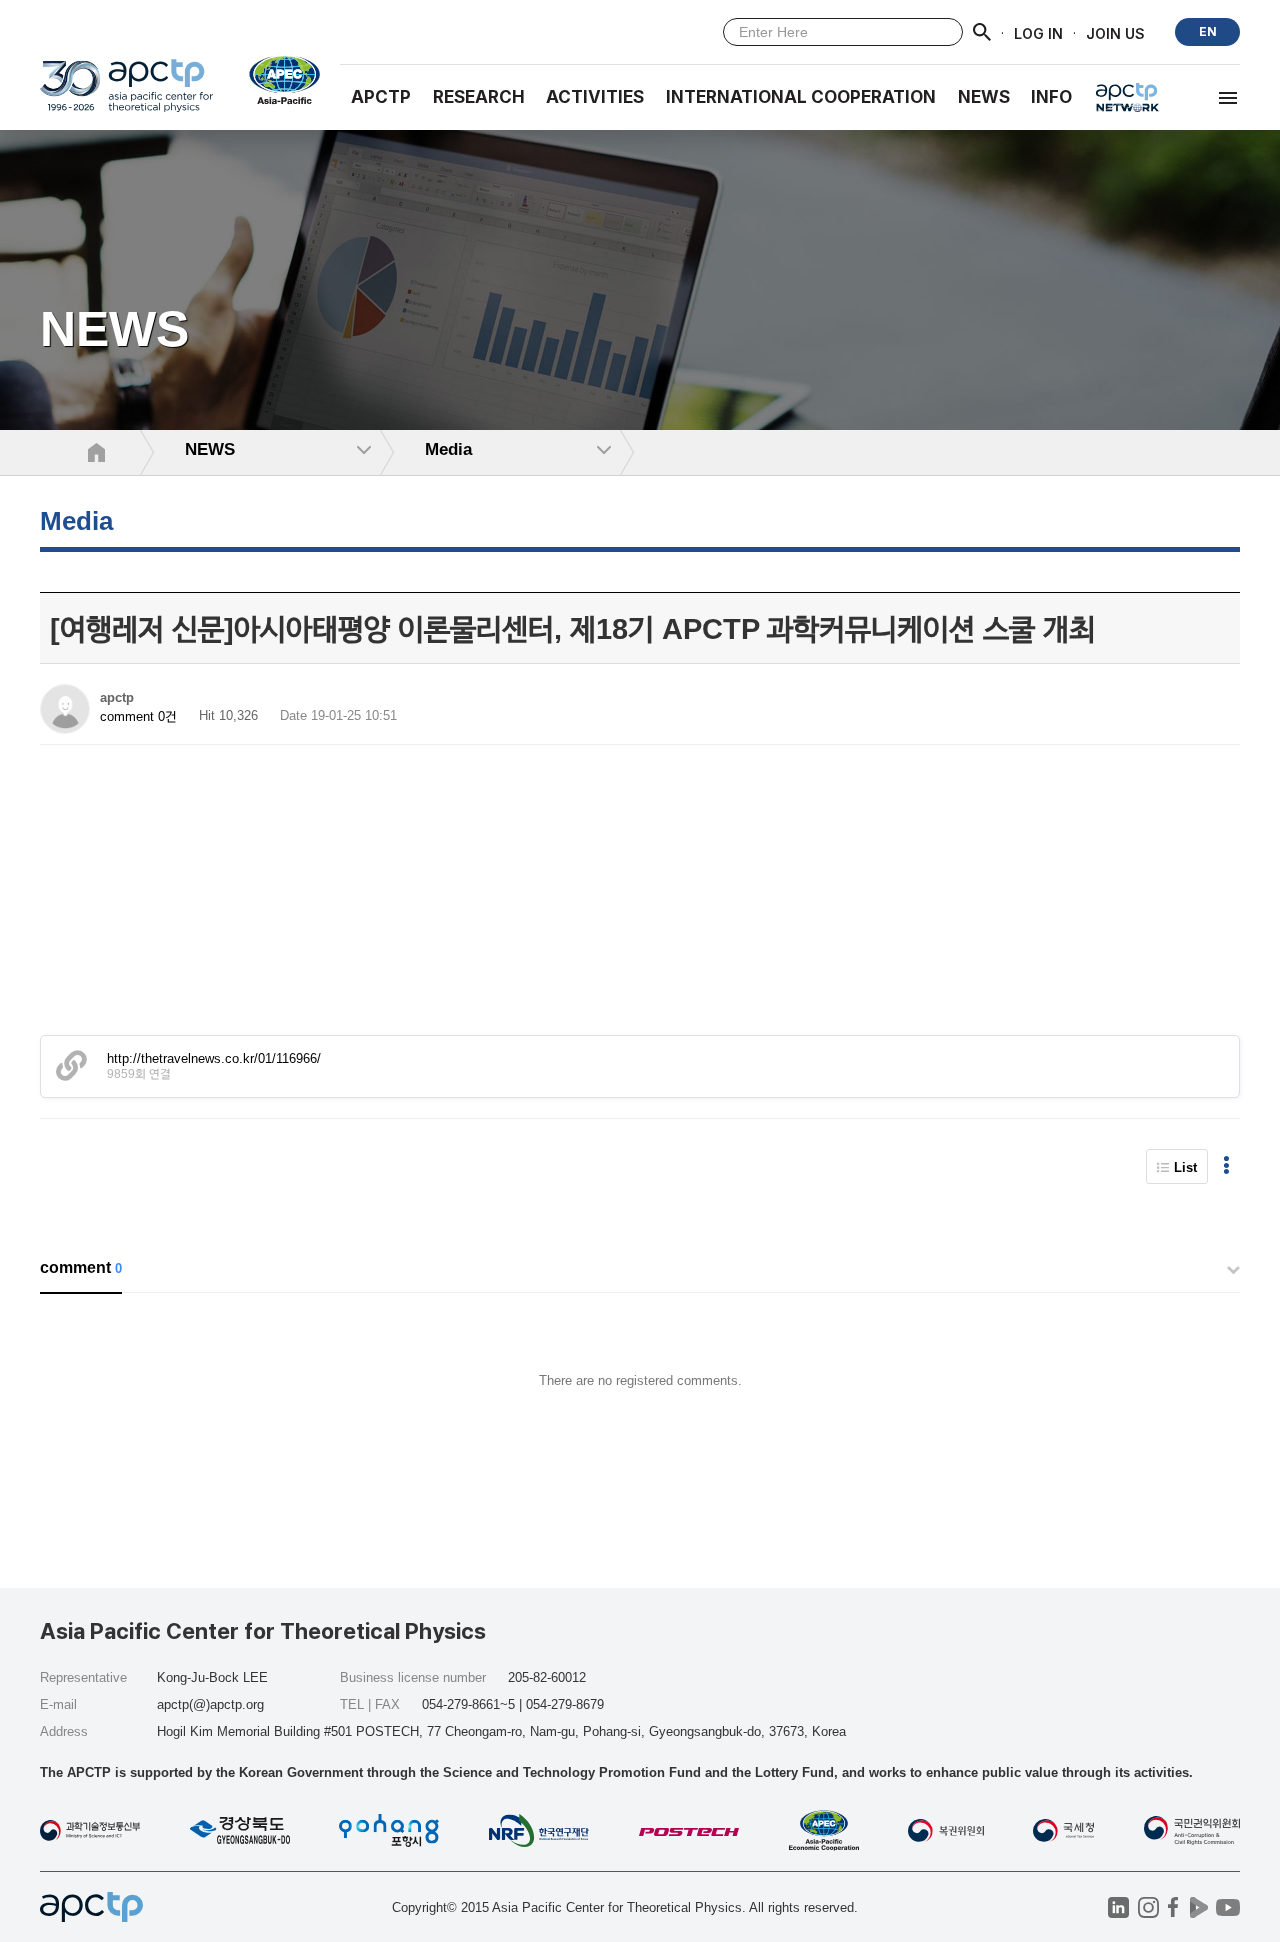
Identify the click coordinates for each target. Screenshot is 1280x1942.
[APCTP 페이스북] (1173, 1907)
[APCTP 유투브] (1227, 1907)
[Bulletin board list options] (1226, 1166)
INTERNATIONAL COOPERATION (801, 97)
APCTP (381, 97)
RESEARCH (479, 97)
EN (1208, 31)
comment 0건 (138, 716)
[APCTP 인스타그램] (1148, 1907)
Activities (595, 97)
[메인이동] (126, 94)
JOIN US (1115, 32)
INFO (1051, 97)
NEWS (984, 97)
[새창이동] (276, 80)
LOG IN (1038, 32)
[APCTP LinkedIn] (1118, 1907)
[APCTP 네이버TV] (1198, 1907)
